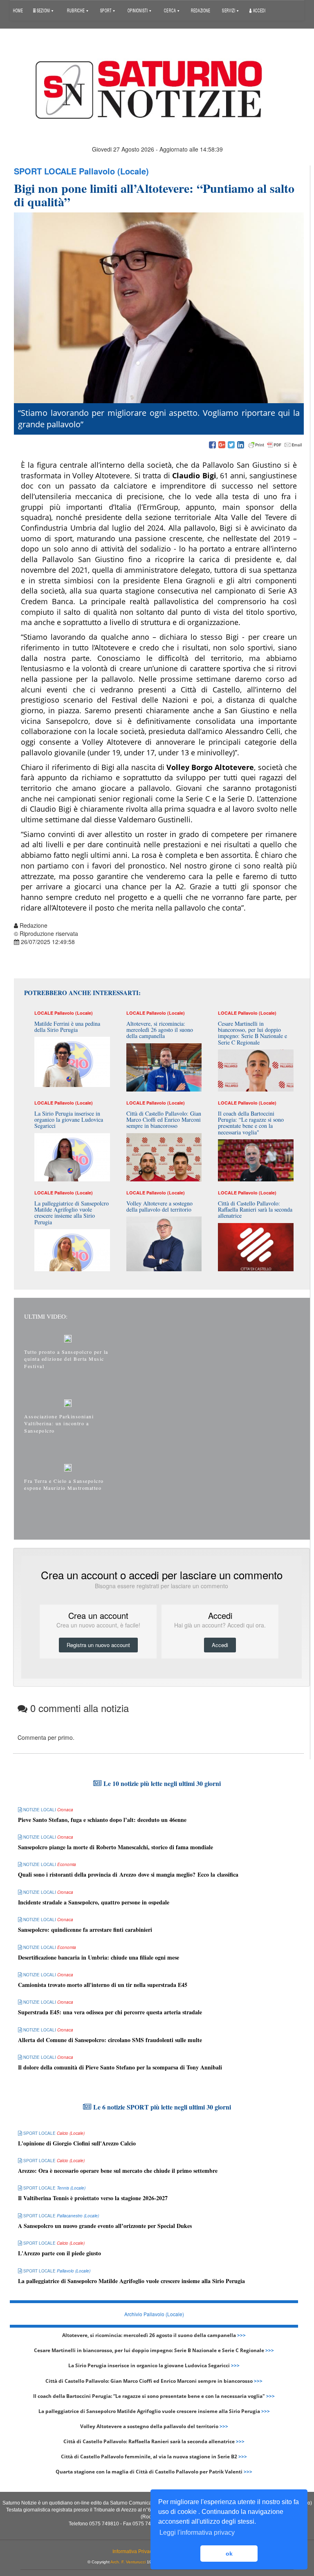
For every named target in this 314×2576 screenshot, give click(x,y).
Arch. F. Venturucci (128, 2562)
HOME (18, 10)
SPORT (106, 10)
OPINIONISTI (138, 10)
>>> (241, 2335)
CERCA (170, 10)
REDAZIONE (201, 10)
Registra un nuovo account (98, 1645)
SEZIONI (43, 10)
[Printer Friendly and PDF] (275, 445)
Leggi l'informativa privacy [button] (197, 2532)
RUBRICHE (76, 10)
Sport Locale (45, 171)
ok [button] (229, 2554)
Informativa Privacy (133, 2551)
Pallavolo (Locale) (114, 171)
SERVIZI (229, 10)
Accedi (259, 10)
